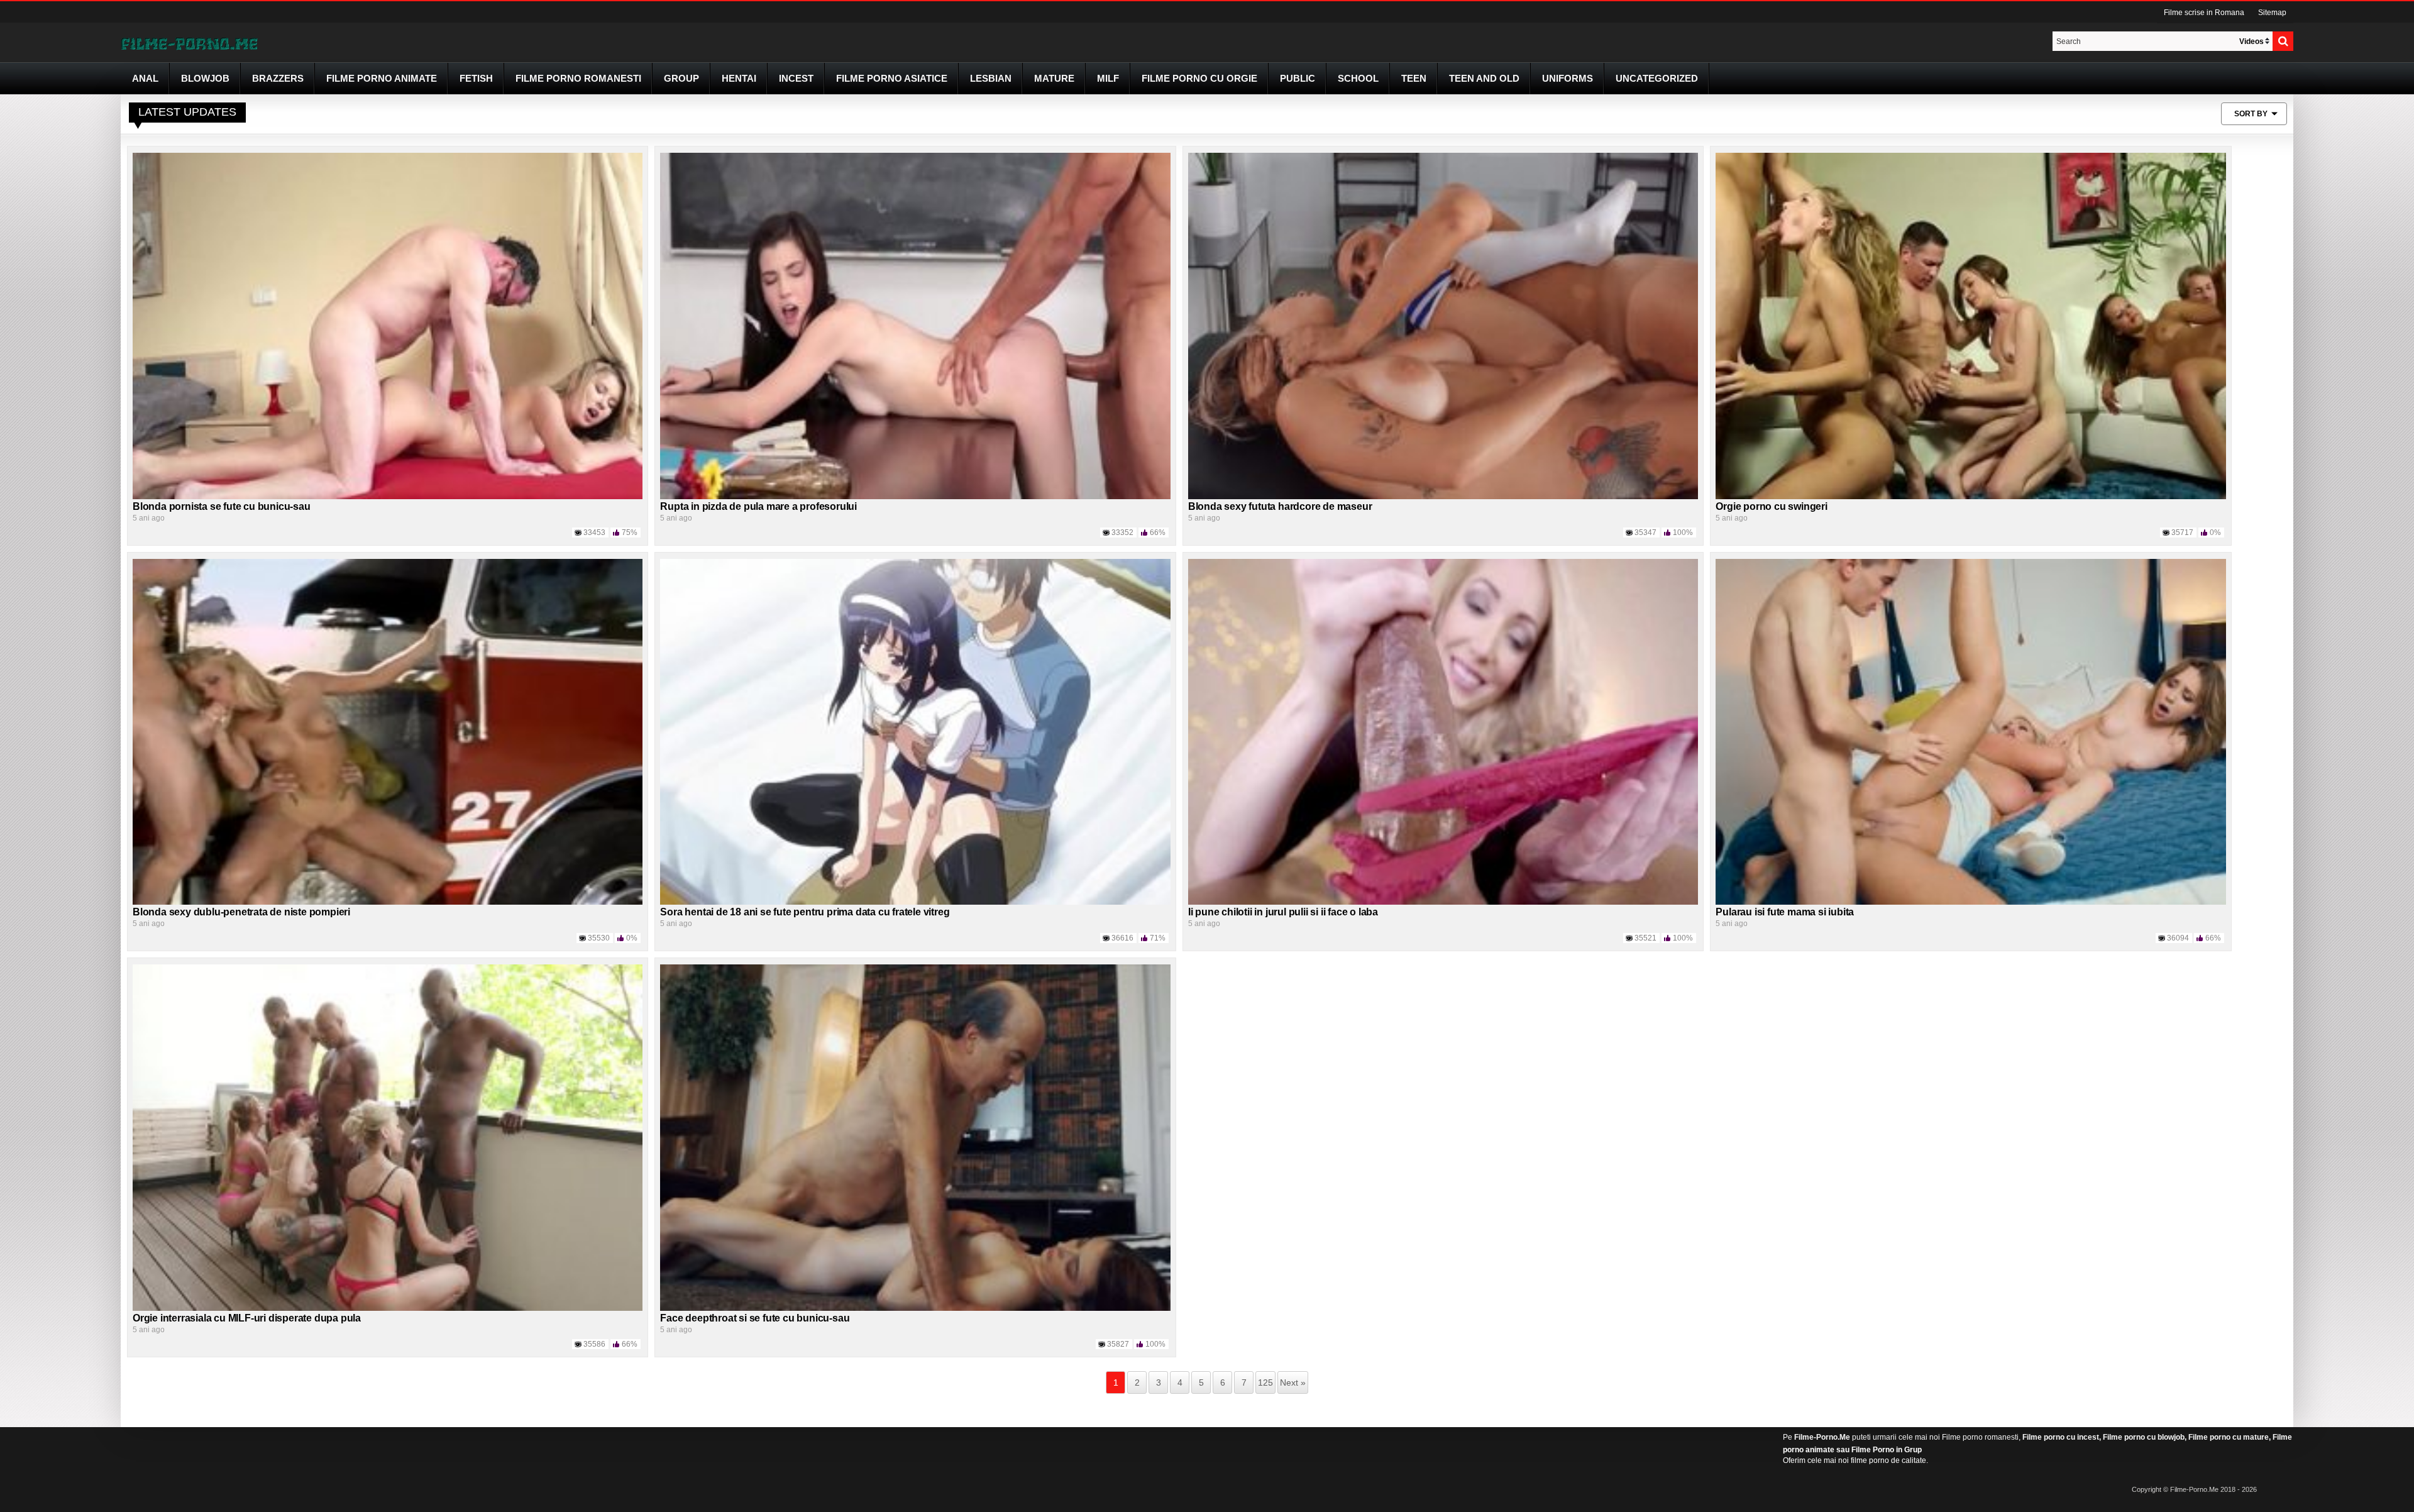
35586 (594, 1344)
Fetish (476, 78)
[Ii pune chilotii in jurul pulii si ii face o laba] (1443, 731)
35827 (1118, 1344)
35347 (1645, 533)
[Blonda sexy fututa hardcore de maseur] (1443, 325)
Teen (1414, 78)
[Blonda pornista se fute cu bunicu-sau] (388, 325)
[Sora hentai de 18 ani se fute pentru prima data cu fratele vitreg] (915, 731)
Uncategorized (1657, 78)
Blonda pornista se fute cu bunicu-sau (222, 506)
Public (1298, 78)
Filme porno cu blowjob (2144, 1437)
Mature (1054, 78)
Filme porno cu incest (2061, 1437)
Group (681, 78)
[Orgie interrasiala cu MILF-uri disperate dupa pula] (388, 1137)
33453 (594, 533)
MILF (1108, 78)
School (1358, 78)
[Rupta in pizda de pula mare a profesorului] (915, 325)
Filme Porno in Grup (1887, 1450)
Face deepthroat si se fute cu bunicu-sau (755, 1318)
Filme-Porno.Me (1822, 1437)
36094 (2178, 938)
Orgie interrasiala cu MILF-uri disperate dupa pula (247, 1318)
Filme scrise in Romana (2204, 13)
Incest (796, 78)
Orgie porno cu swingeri (1771, 506)
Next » (1293, 1382)
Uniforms (1568, 78)
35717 (2182, 533)
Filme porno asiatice (892, 78)
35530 (599, 938)
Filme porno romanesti (1980, 1437)
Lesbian (991, 78)
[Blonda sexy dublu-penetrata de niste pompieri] (388, 731)
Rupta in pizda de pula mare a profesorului (758, 506)
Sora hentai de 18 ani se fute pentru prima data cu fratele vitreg (805, 912)
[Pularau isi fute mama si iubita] (1970, 731)
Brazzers (278, 78)
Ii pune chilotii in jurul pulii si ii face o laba (1283, 912)
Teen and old (1484, 78)
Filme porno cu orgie (1199, 78)
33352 (1122, 533)
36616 (1122, 938)
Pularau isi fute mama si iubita (1785, 912)
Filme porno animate (382, 78)
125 (1265, 1382)
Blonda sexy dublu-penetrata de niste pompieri (241, 912)
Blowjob (205, 78)
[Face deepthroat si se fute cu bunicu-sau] (915, 1137)
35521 (1645, 938)
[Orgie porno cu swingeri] (1970, 325)
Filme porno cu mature (2229, 1437)
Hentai (739, 78)
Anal (145, 78)
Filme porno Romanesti (578, 78)
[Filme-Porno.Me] (189, 43)
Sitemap (2272, 13)
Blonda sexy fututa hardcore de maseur (1280, 506)
